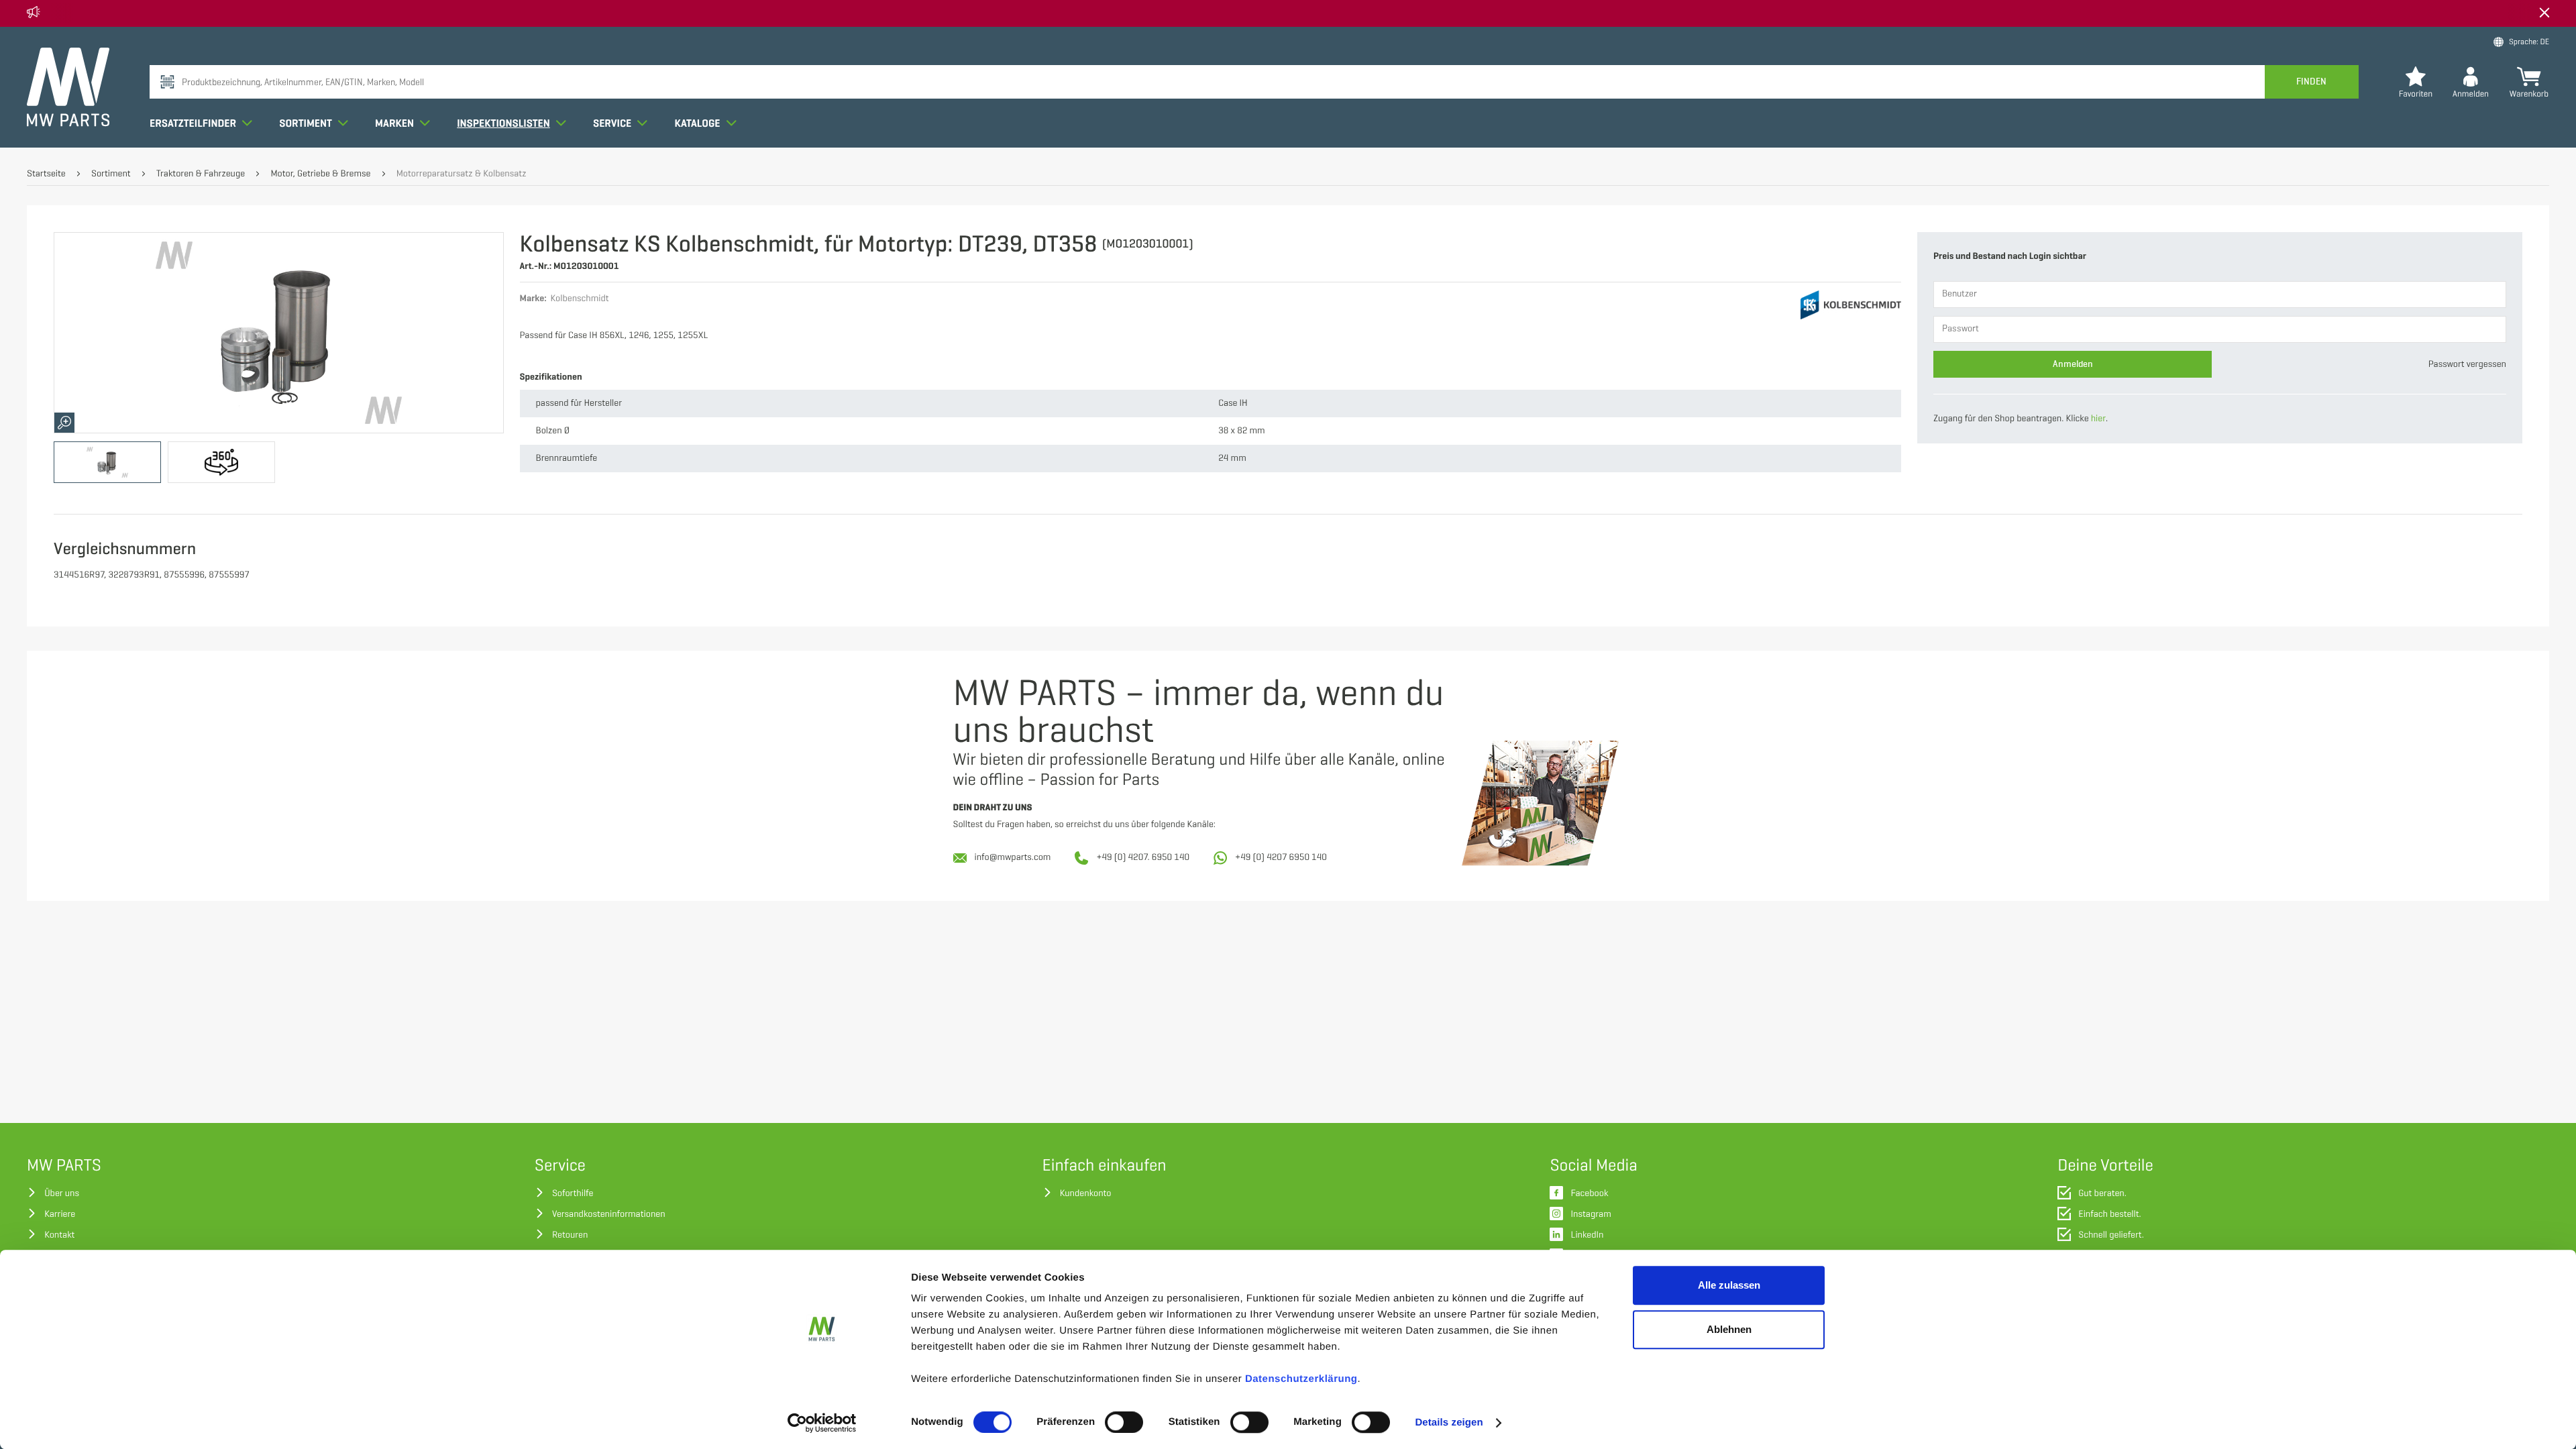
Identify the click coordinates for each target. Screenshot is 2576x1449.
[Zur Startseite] (68, 87)
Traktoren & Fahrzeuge (201, 174)
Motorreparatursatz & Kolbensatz (462, 174)
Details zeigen (1449, 1423)
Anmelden (2073, 364)
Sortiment (307, 123)
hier (2098, 419)
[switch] (1124, 1422)
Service (613, 123)
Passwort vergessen (2467, 365)
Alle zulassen (1729, 1285)
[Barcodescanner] (167, 82)
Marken (395, 123)
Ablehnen (1729, 1329)
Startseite (46, 174)
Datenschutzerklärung (1301, 1379)
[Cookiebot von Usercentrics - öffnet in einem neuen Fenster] (822, 1423)
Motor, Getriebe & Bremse (320, 174)
